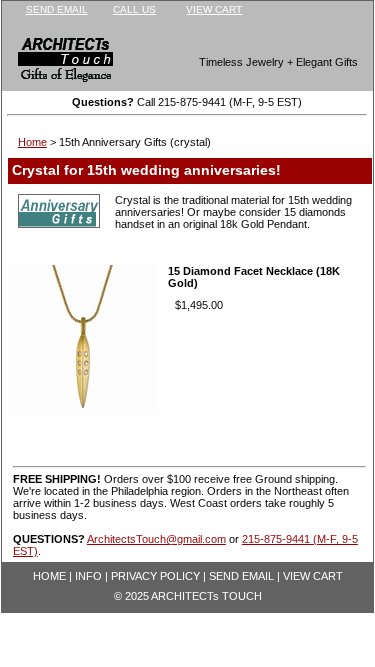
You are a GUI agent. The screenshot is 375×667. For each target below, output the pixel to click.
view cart (214, 9)
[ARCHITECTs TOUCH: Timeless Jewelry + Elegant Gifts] (52, 63)
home (49, 576)
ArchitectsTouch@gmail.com (156, 539)
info (88, 576)
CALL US (134, 9)
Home (32, 142)
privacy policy (155, 576)
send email (57, 9)
